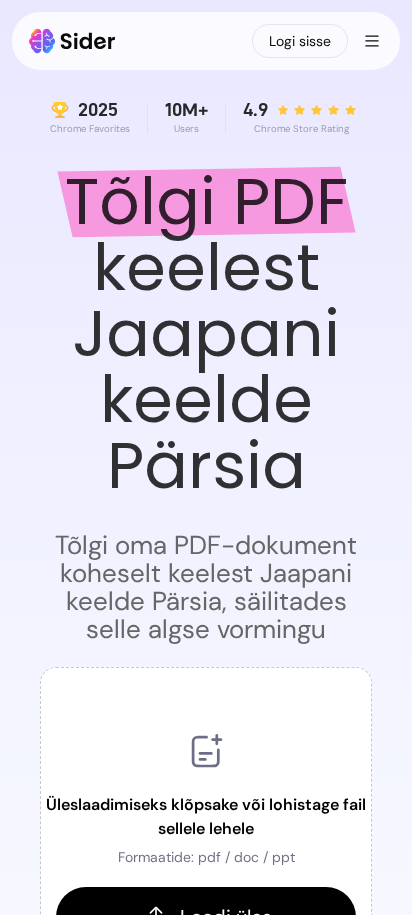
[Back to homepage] (72, 41)
